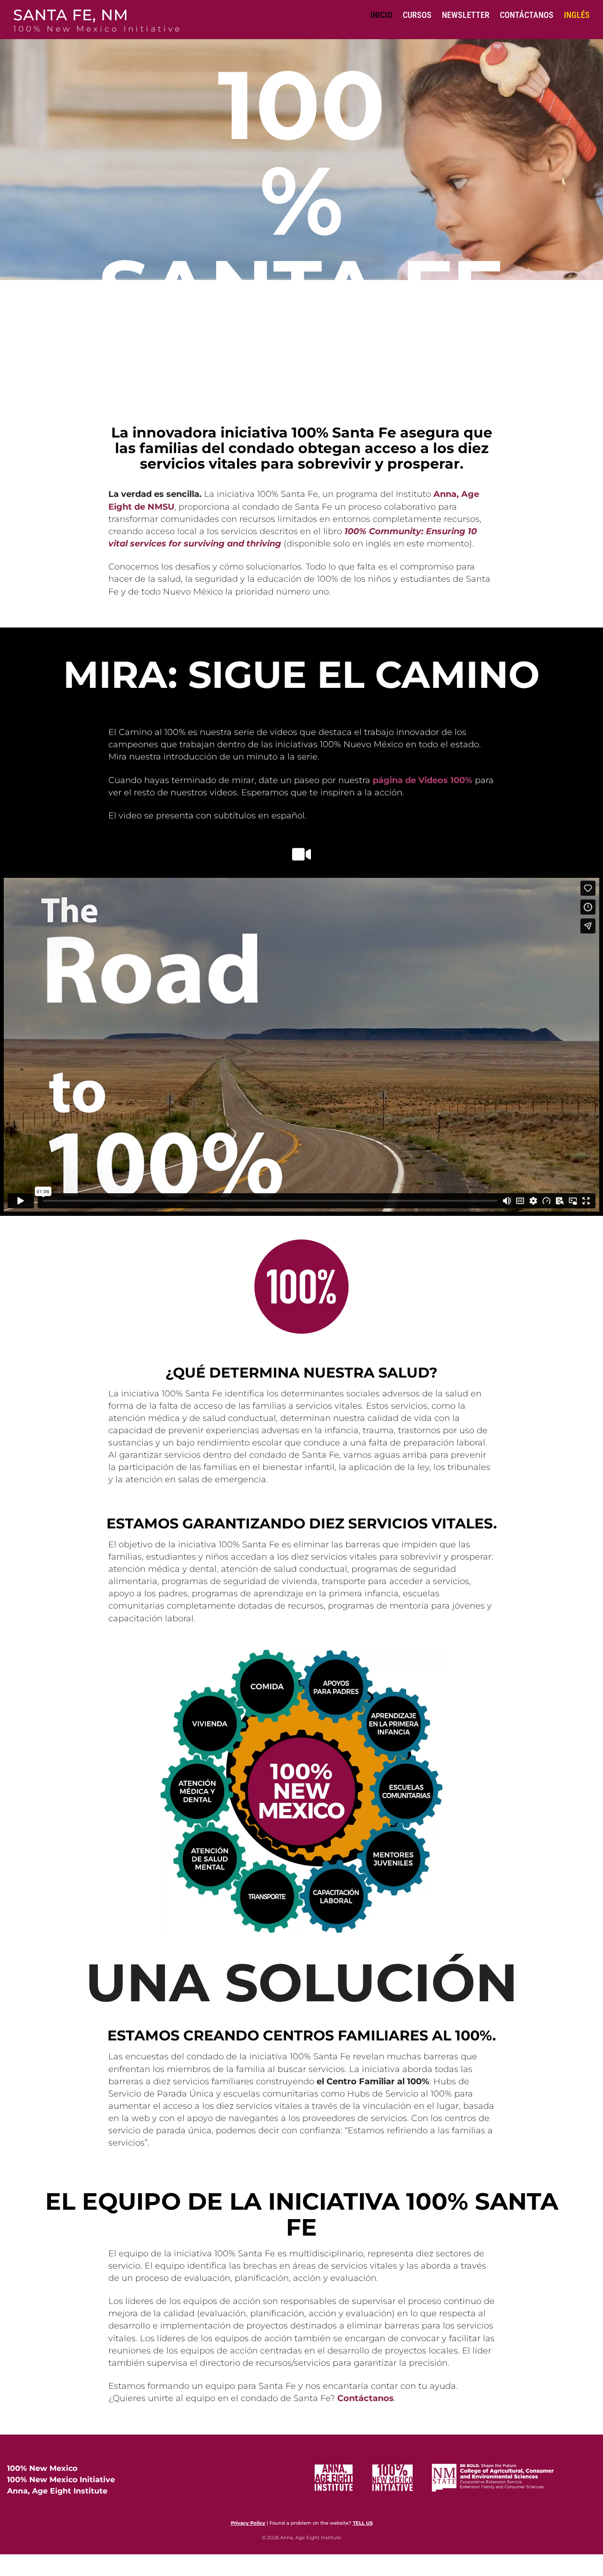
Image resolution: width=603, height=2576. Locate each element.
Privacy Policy (248, 2523)
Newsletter (466, 15)
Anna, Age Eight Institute (57, 2491)
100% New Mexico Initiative (61, 2480)
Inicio (381, 15)
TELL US (363, 2523)
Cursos (417, 15)
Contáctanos (527, 15)
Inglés (577, 15)
